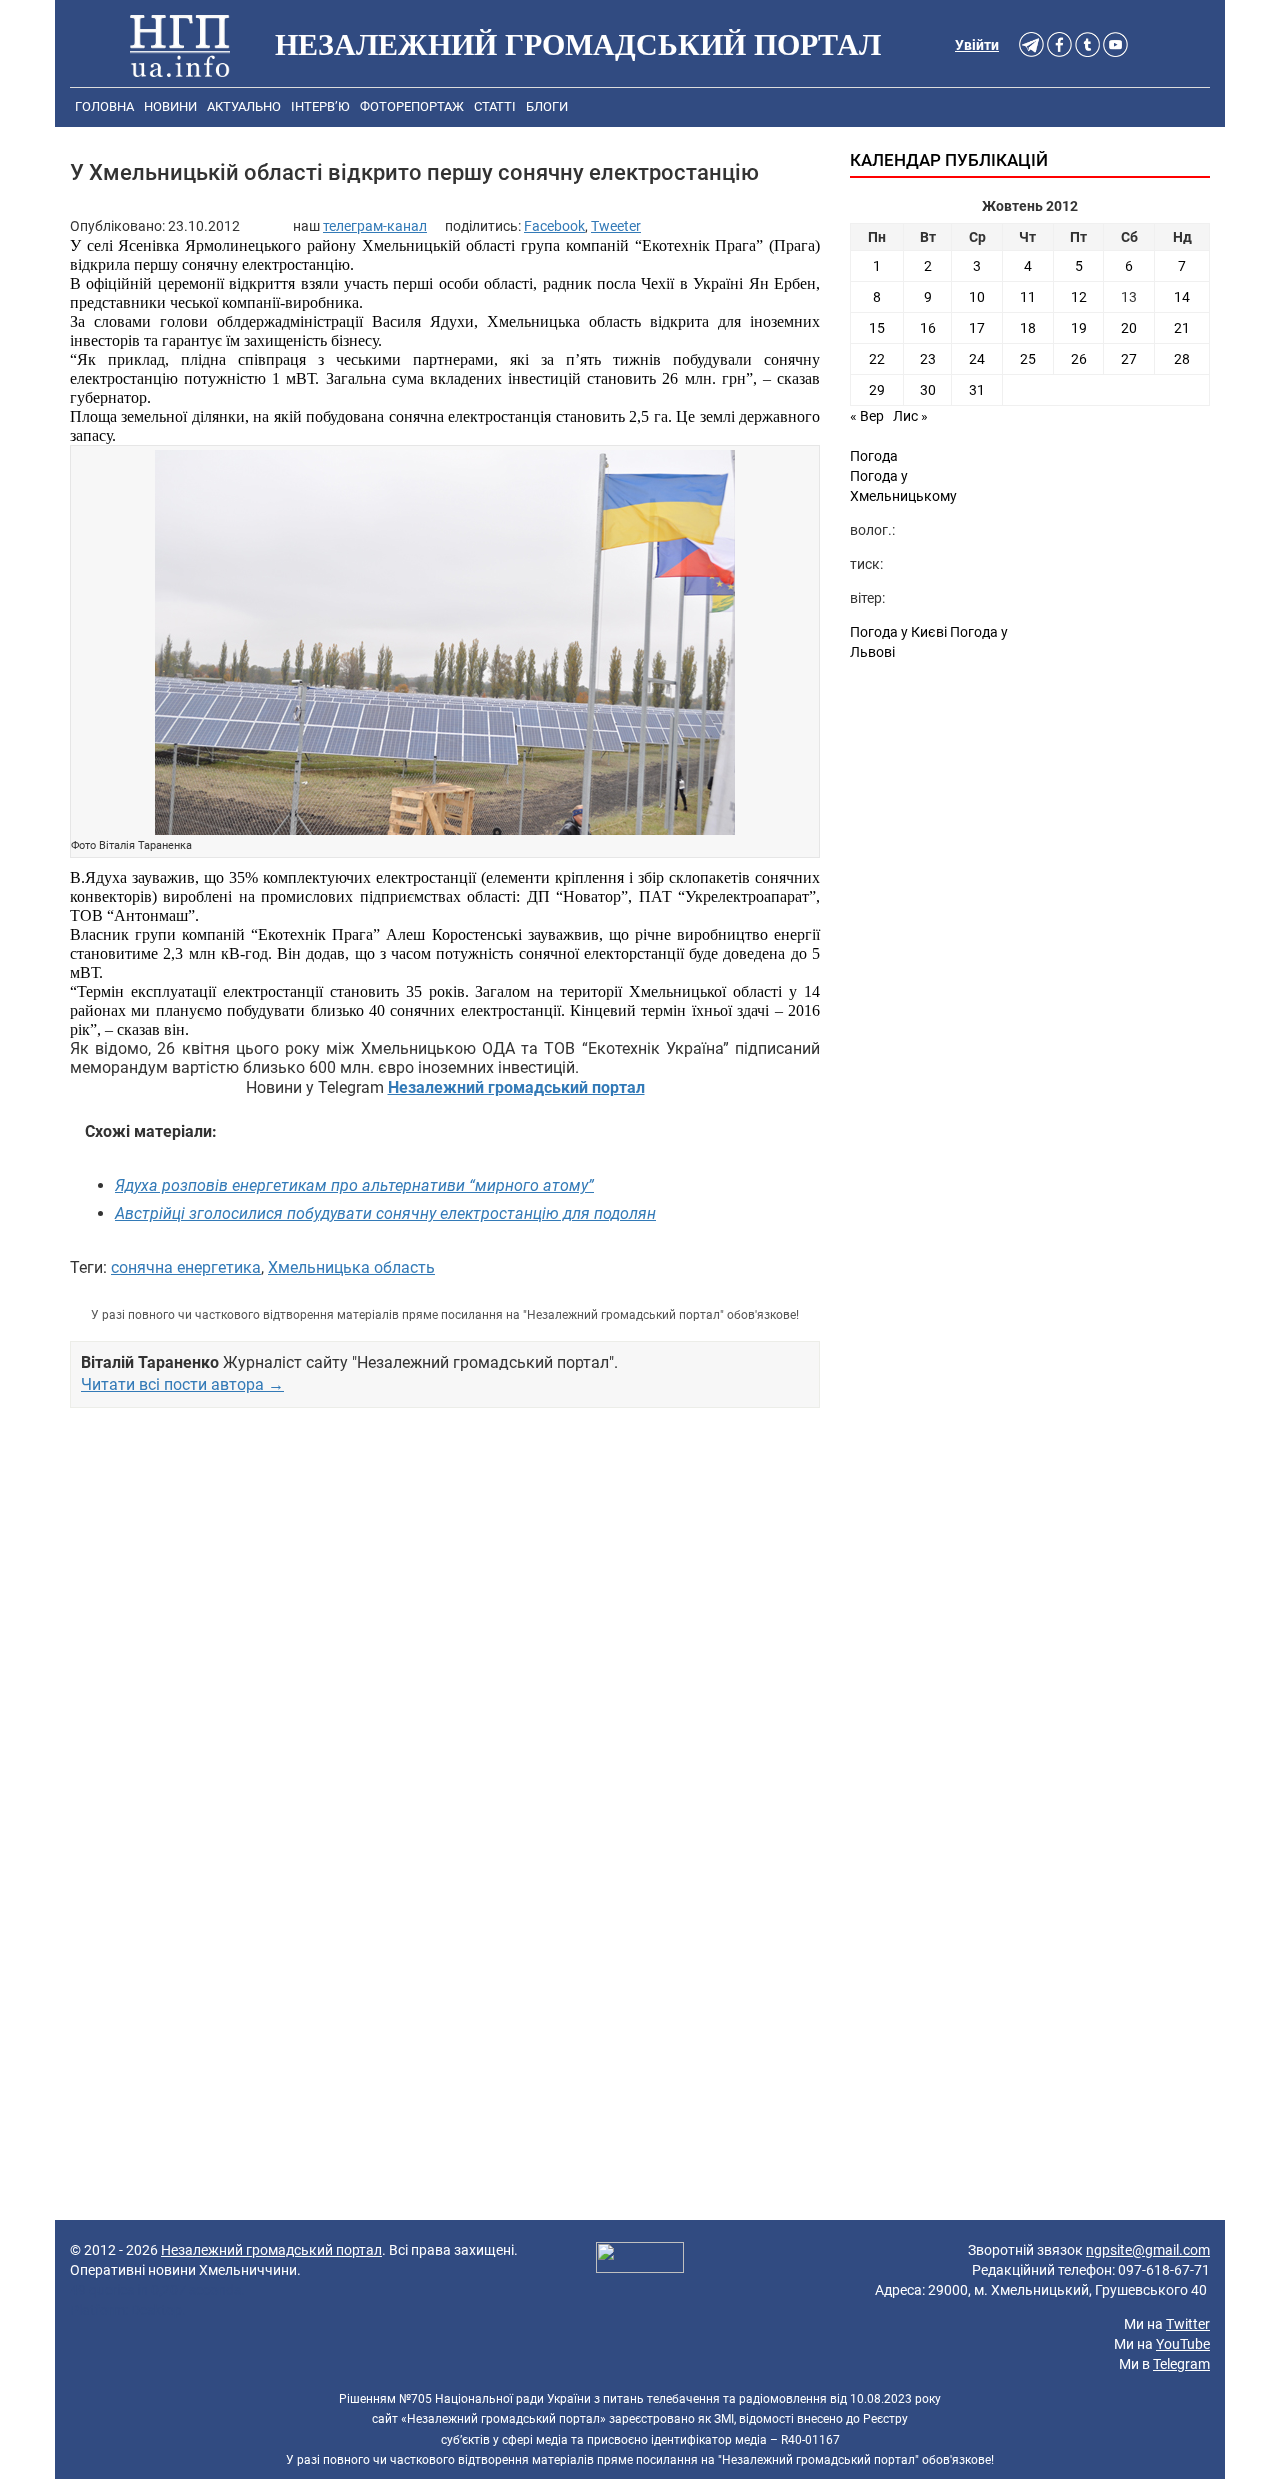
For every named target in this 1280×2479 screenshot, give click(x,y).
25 (1028, 359)
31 (977, 390)
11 (1028, 297)
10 (977, 297)
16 (928, 328)
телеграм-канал (375, 226)
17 (977, 328)
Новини (170, 106)
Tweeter (616, 226)
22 (877, 359)
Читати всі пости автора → (182, 1384)
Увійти (977, 45)
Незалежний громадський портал (271, 2250)
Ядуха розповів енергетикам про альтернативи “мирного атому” (354, 1185)
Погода (874, 456)
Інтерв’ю (320, 106)
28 (1182, 359)
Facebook (554, 226)
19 (1079, 328)
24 (977, 359)
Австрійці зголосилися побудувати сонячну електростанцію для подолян (385, 1213)
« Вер (867, 416)
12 (1079, 297)
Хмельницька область (351, 1267)
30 (928, 390)
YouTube (1183, 2344)
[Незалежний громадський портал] (180, 45)
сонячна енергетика (186, 1267)
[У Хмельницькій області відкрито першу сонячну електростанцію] (445, 643)
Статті (495, 106)
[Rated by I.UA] (640, 2261)
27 (1129, 359)
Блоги (547, 106)
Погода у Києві (898, 632)
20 (1129, 328)
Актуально (244, 106)
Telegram (1181, 2364)
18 (1028, 328)
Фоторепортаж (412, 106)
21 (1182, 328)
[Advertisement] (445, 1634)
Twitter (1188, 2324)
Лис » (910, 416)
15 (877, 328)
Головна (104, 106)
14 (1182, 297)
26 (1079, 359)
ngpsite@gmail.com (1148, 2250)
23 (928, 359)
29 (877, 390)
